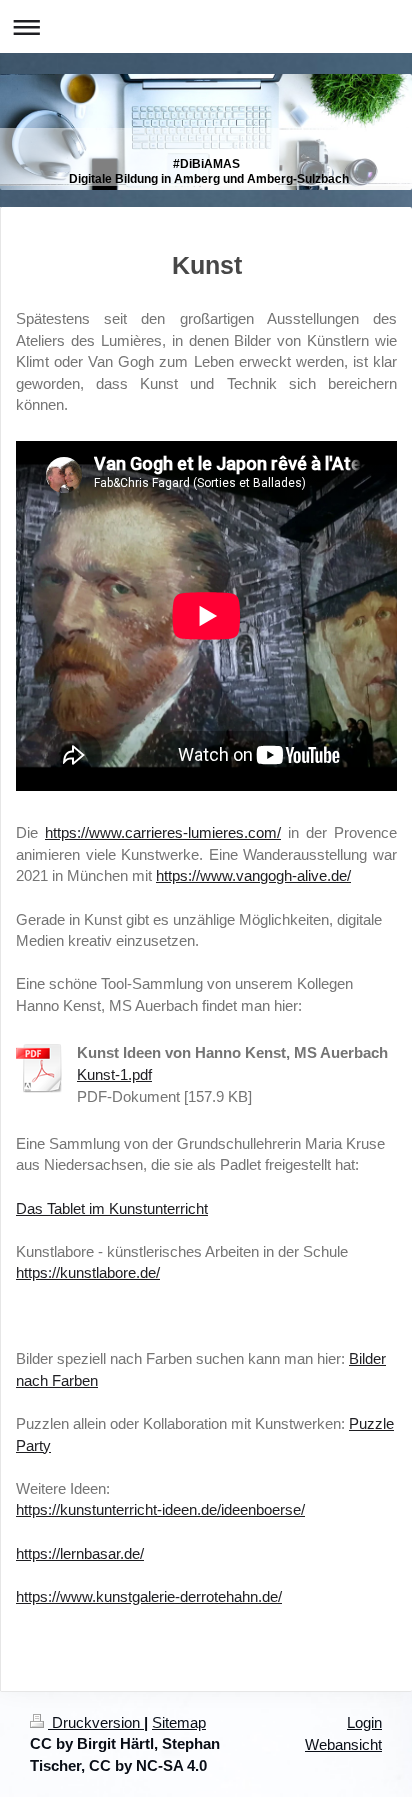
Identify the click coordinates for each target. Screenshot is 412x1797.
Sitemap (179, 1722)
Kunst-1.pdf (114, 1074)
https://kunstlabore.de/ (88, 1272)
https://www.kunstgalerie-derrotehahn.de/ (149, 1596)
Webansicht (343, 1744)
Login (364, 1722)
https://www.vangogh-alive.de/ (253, 875)
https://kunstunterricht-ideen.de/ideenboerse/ (160, 1509)
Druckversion (96, 1722)
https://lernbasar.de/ (80, 1553)
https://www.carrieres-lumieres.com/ (163, 832)
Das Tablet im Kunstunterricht (112, 1208)
